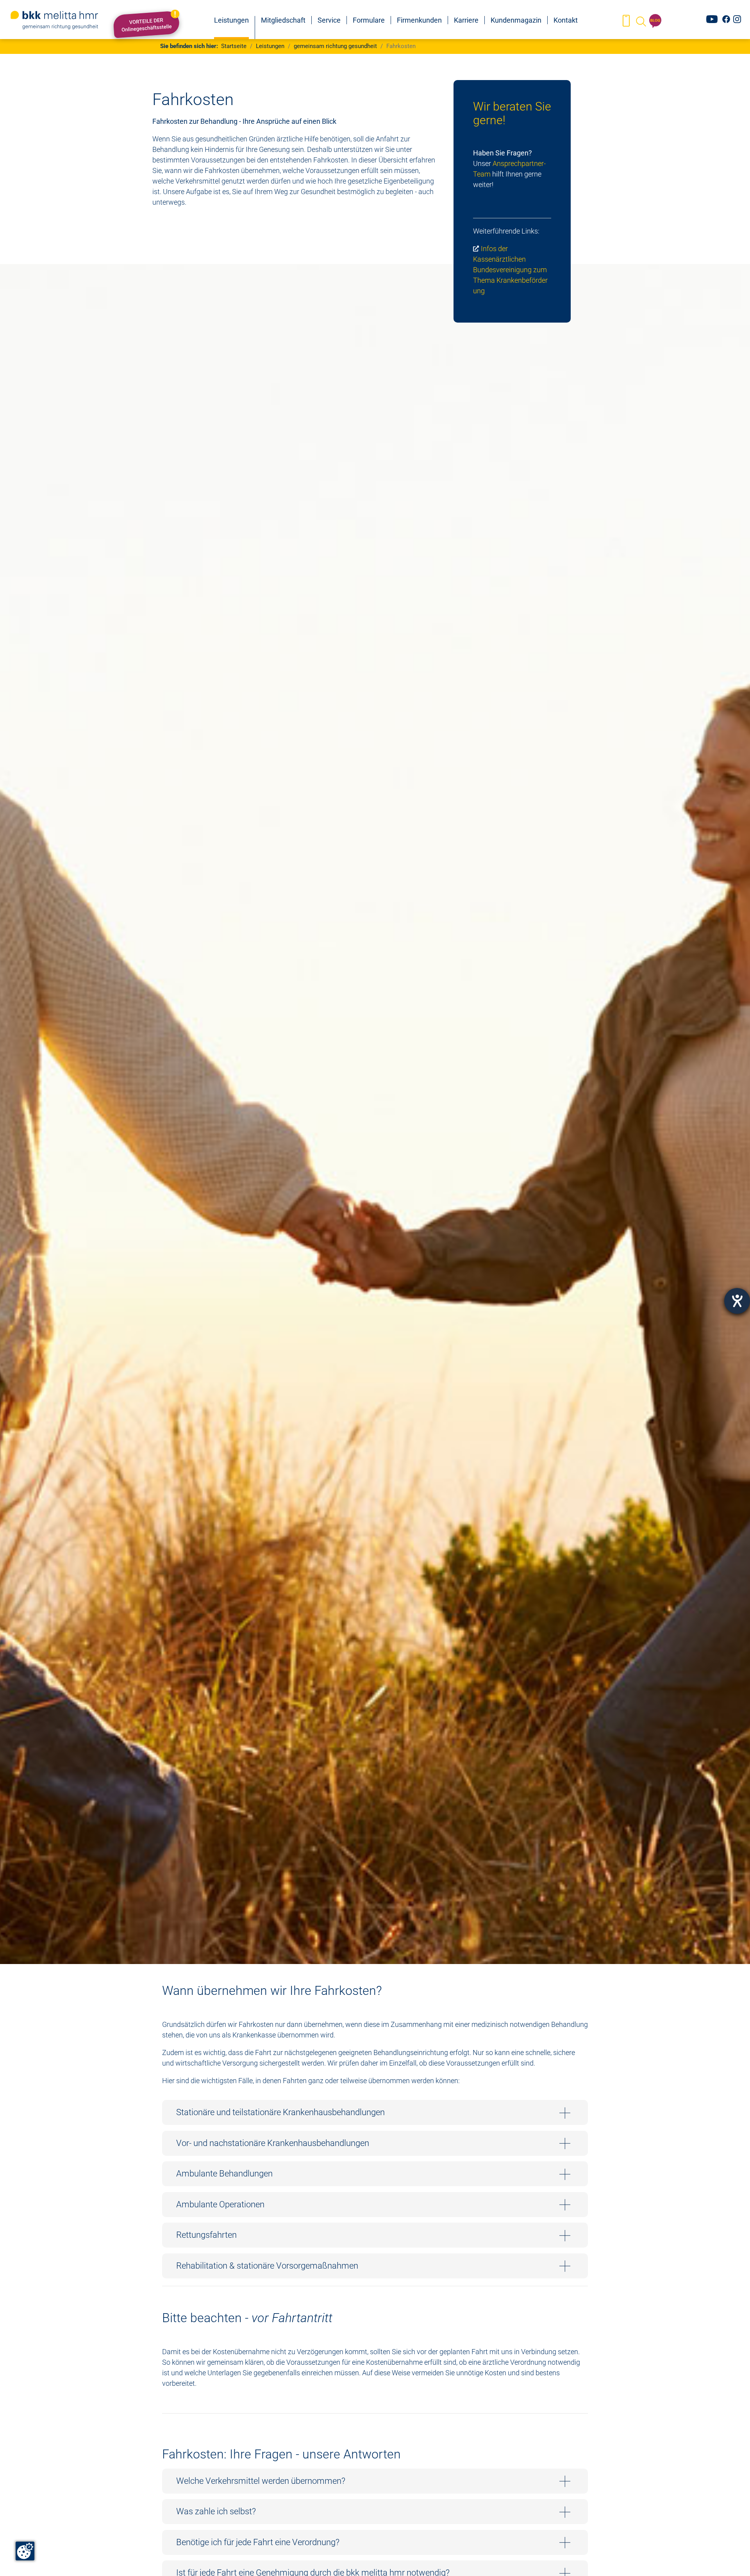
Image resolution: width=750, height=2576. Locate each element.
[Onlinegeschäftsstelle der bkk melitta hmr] (626, 21)
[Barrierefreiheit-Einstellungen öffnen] (737, 1301)
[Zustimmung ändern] (25, 2551)
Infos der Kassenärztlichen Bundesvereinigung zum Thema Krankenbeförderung (510, 270)
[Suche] (640, 21)
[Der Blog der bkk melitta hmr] (655, 21)
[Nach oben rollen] (732, 2558)
